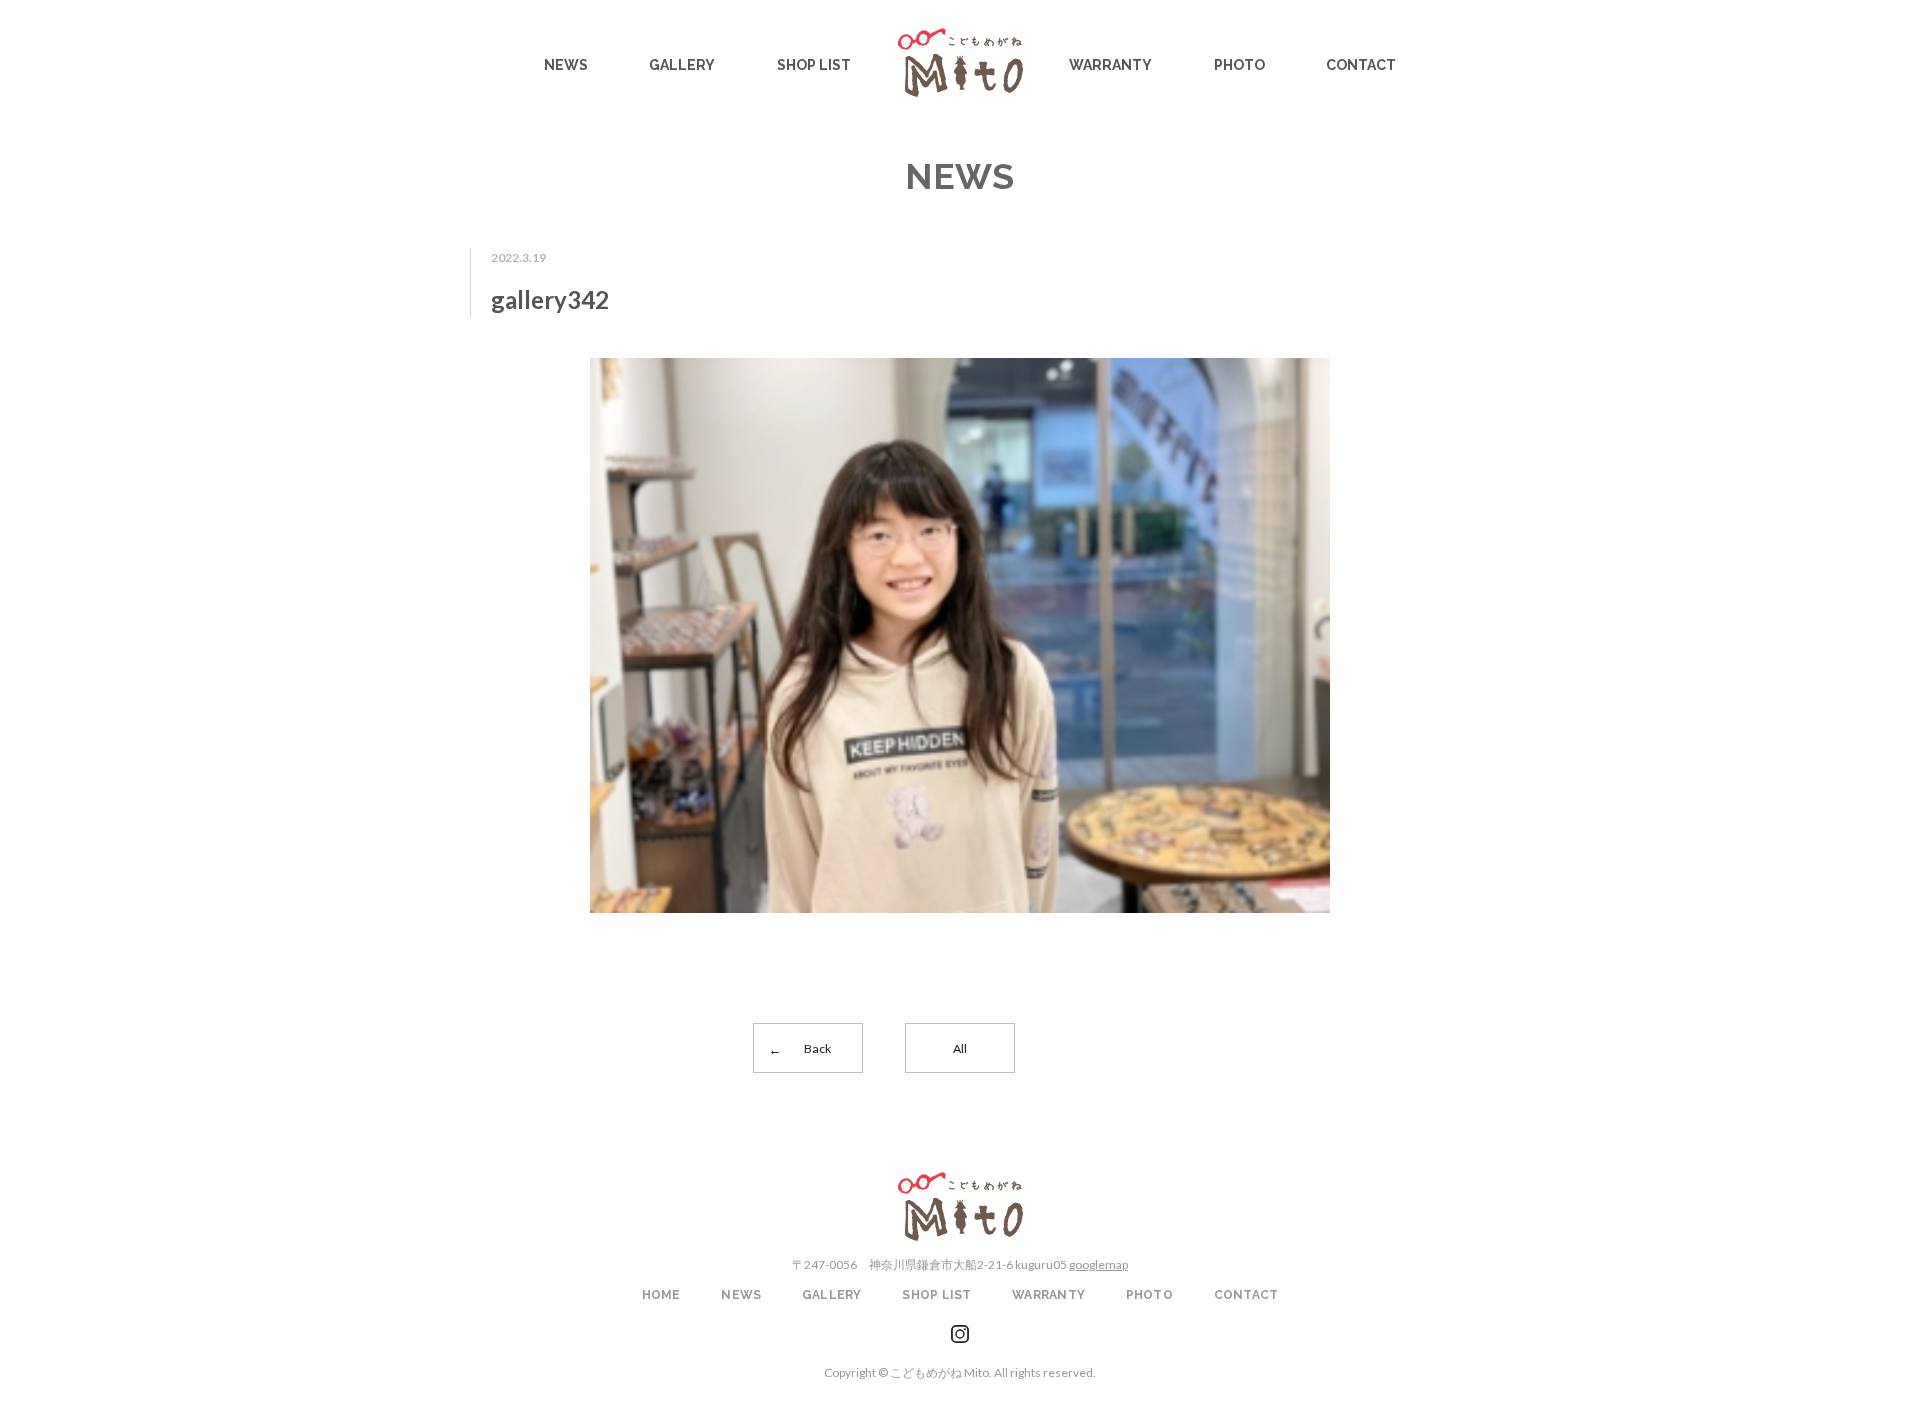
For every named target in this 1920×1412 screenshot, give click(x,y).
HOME (661, 1295)
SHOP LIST (814, 65)
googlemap (1098, 1264)
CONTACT (1361, 65)
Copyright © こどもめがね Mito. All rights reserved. (960, 1372)
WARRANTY (1110, 65)
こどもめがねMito (960, 62)
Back (817, 1048)
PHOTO (1239, 65)
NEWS (566, 65)
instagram (960, 1335)
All (960, 1048)
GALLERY (682, 65)
